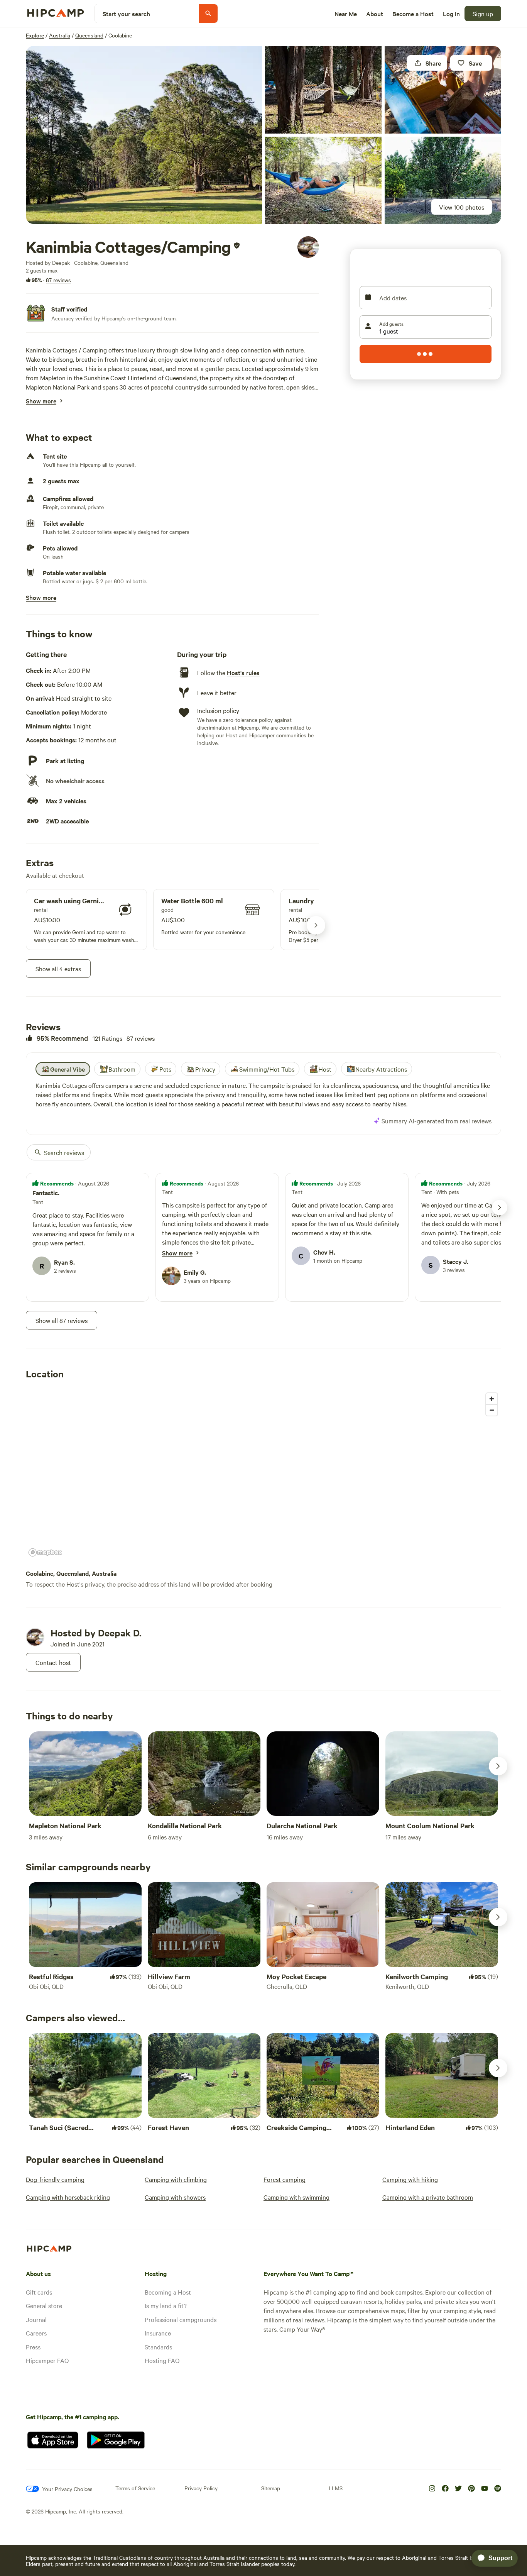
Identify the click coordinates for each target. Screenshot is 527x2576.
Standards (158, 2347)
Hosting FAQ (162, 2360)
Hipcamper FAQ (47, 2360)
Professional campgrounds (181, 2319)
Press (33, 2347)
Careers (36, 2333)
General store (44, 2305)
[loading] (426, 354)
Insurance (158, 2333)
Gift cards (39, 2292)
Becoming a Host (168, 2292)
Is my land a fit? (166, 2305)
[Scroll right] (498, 1766)
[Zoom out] (492, 1410)
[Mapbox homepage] (45, 1552)
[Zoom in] (492, 1399)
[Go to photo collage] (144, 135)
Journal (36, 2319)
